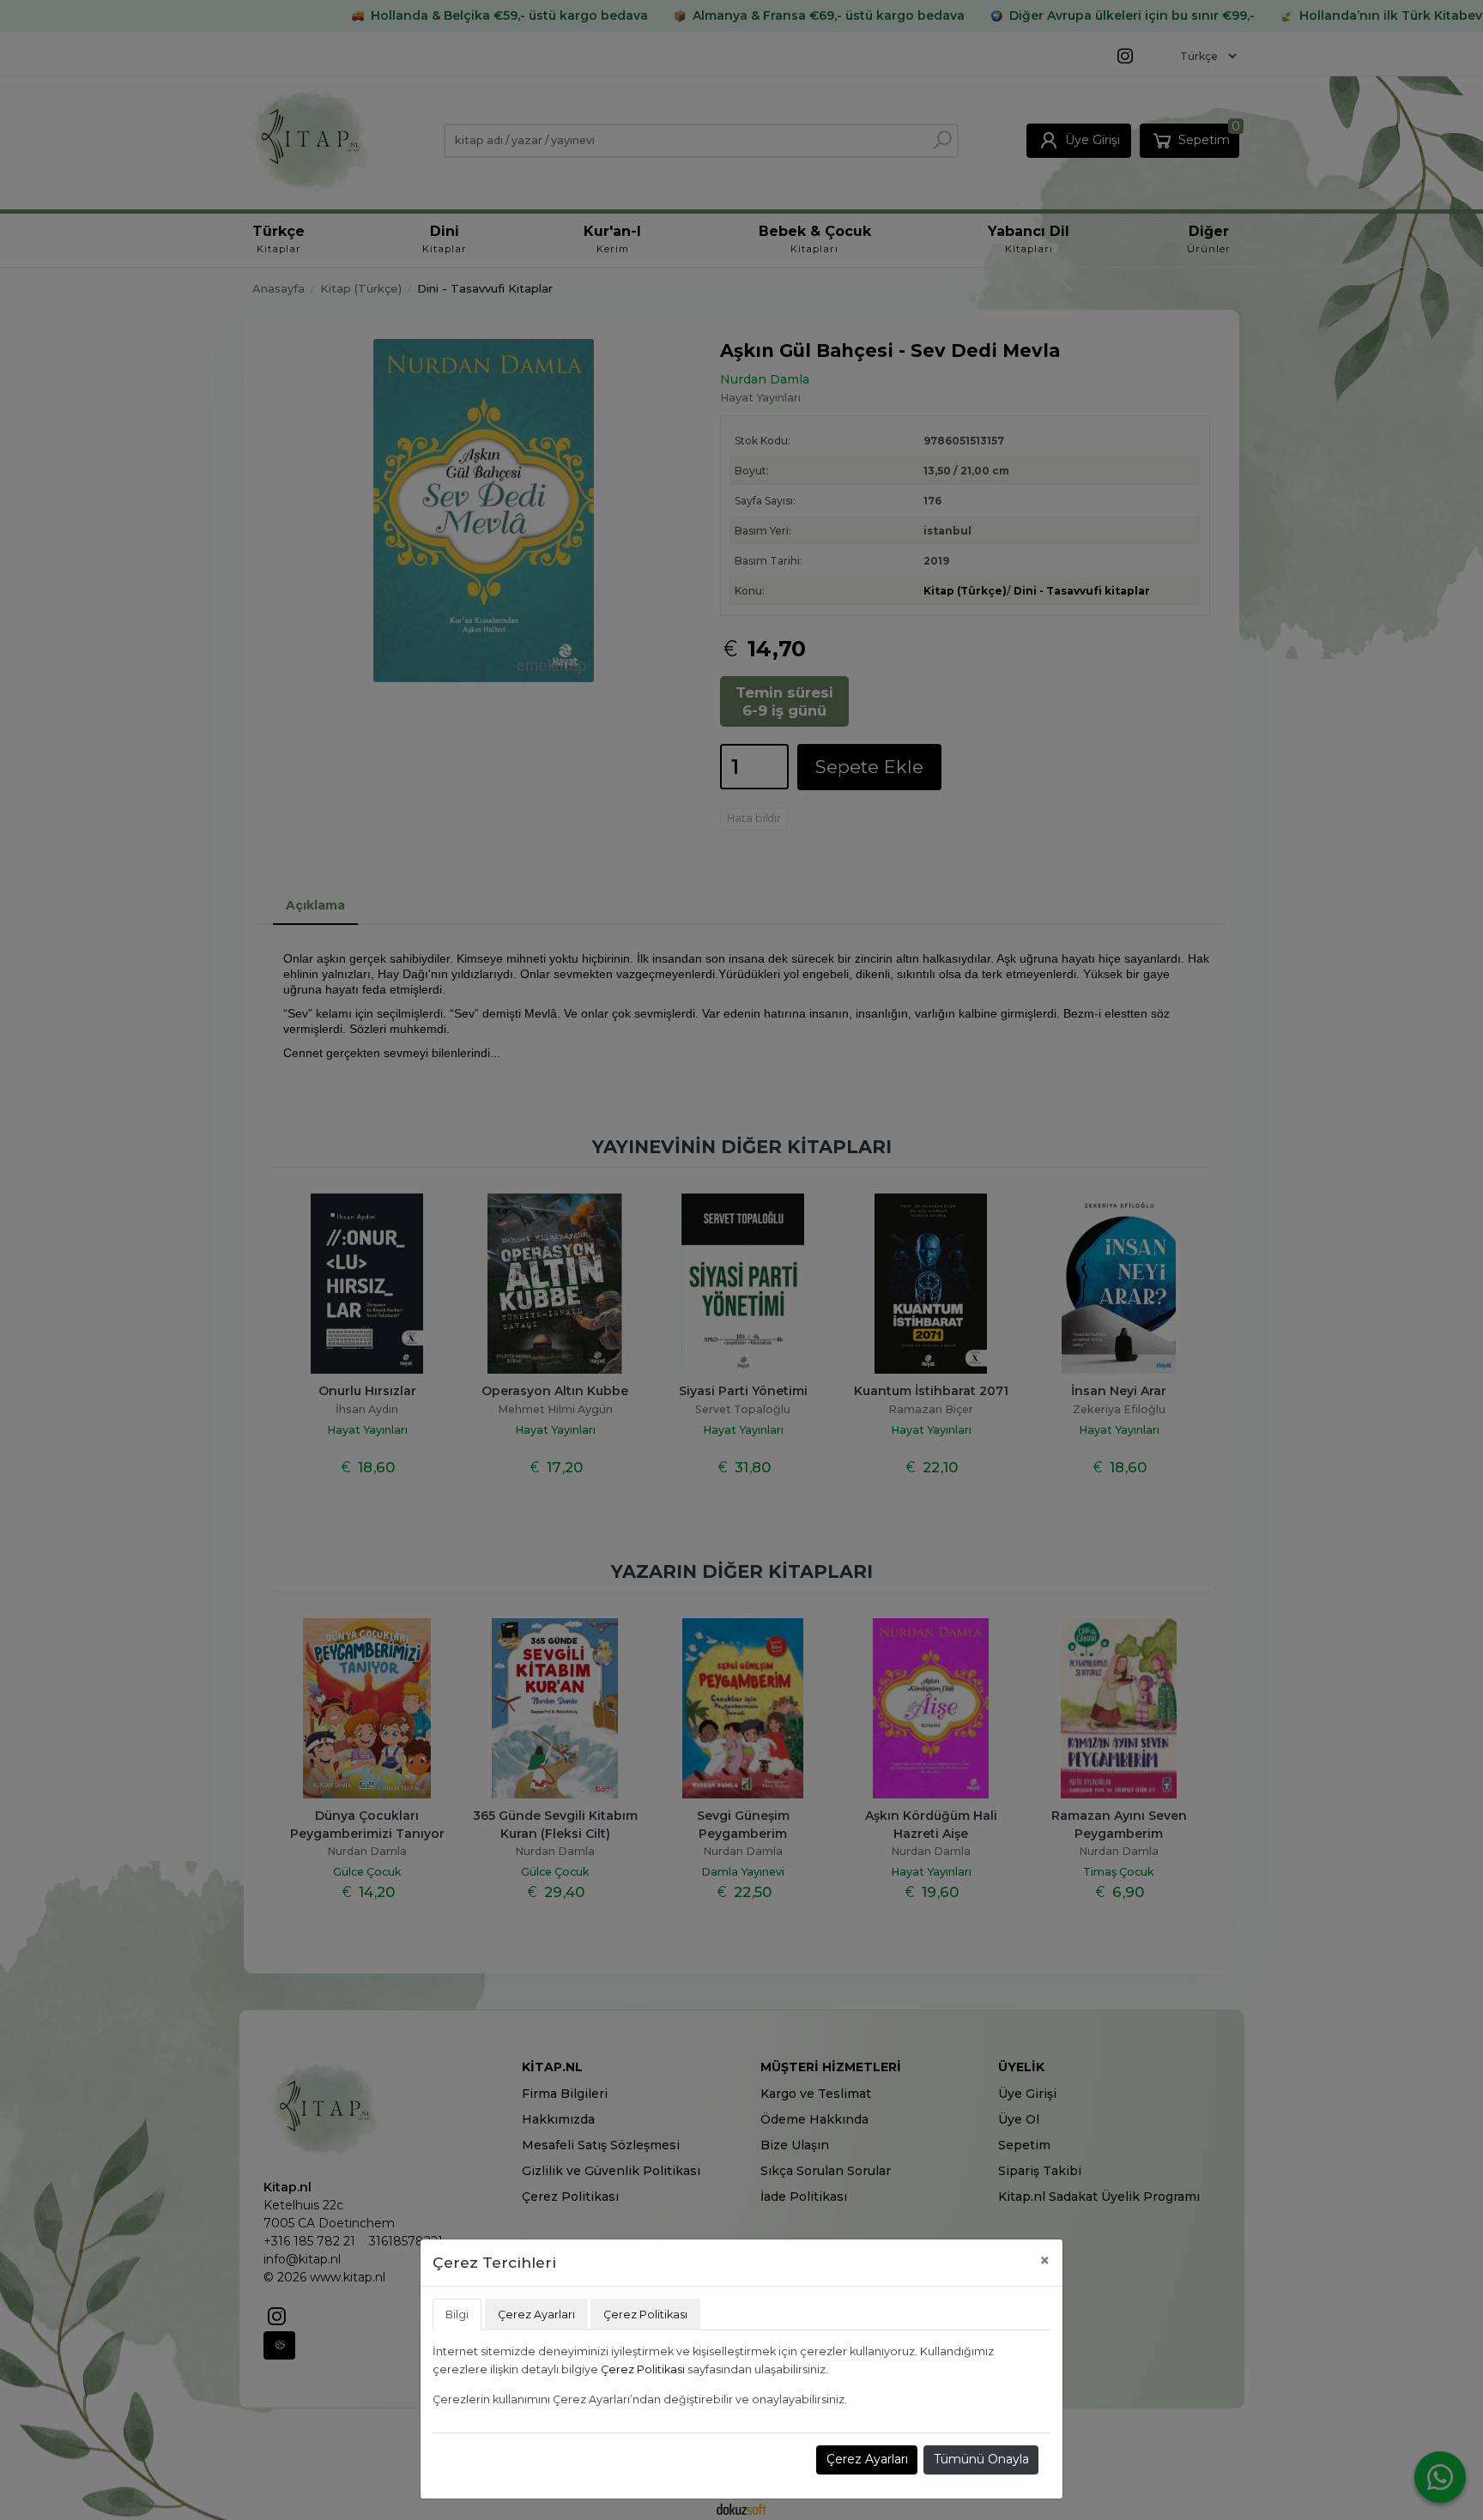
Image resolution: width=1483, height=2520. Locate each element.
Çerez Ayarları (867, 2459)
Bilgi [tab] (457, 2315)
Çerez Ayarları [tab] (536, 2315)
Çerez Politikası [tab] (645, 2315)
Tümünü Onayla (981, 2459)
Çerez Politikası (643, 2369)
